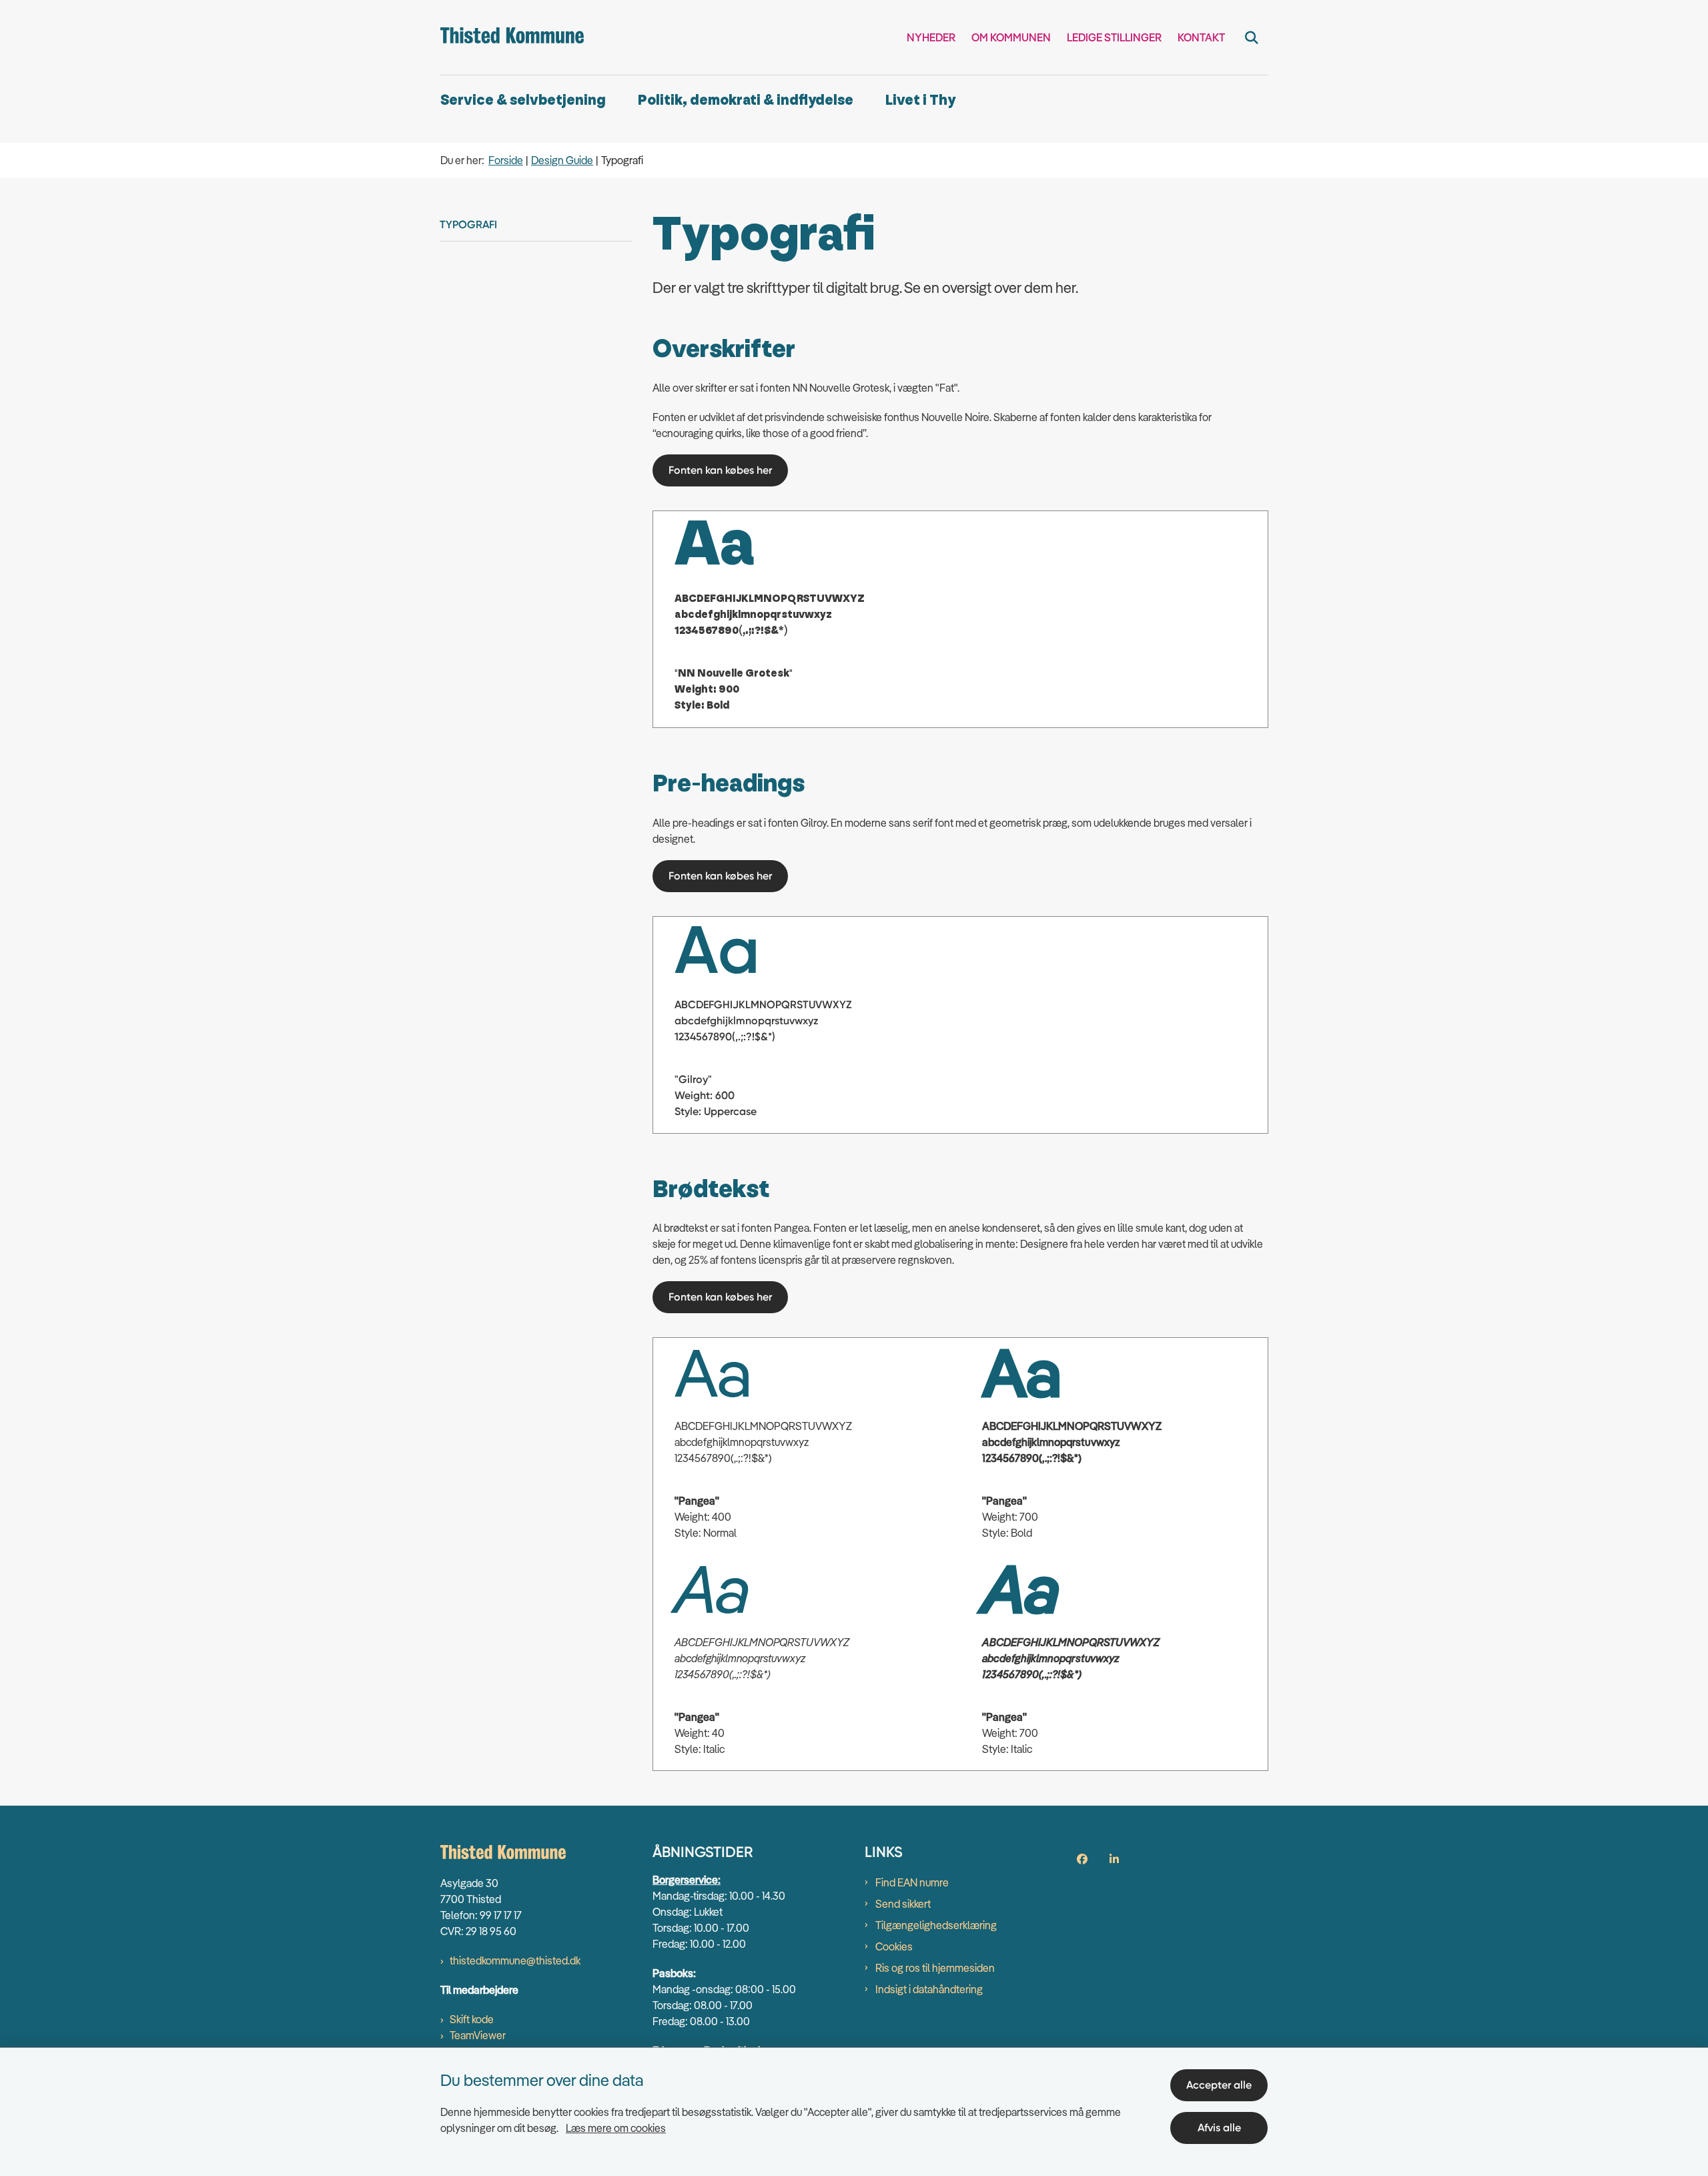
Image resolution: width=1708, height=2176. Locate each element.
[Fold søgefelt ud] (1252, 37)
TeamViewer (478, 2035)
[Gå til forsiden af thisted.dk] (512, 37)
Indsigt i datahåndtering (929, 1989)
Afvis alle (1219, 2128)
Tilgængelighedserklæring (936, 1925)
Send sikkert (903, 1904)
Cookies (894, 1946)
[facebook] (1082, 1859)
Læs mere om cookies (616, 2128)
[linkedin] (1114, 1859)
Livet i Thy (920, 100)
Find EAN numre (912, 1882)
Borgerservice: (687, 1880)
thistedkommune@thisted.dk (515, 1960)
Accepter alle (1219, 2085)
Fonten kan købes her (720, 470)
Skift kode (472, 2019)
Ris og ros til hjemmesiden (935, 1968)
